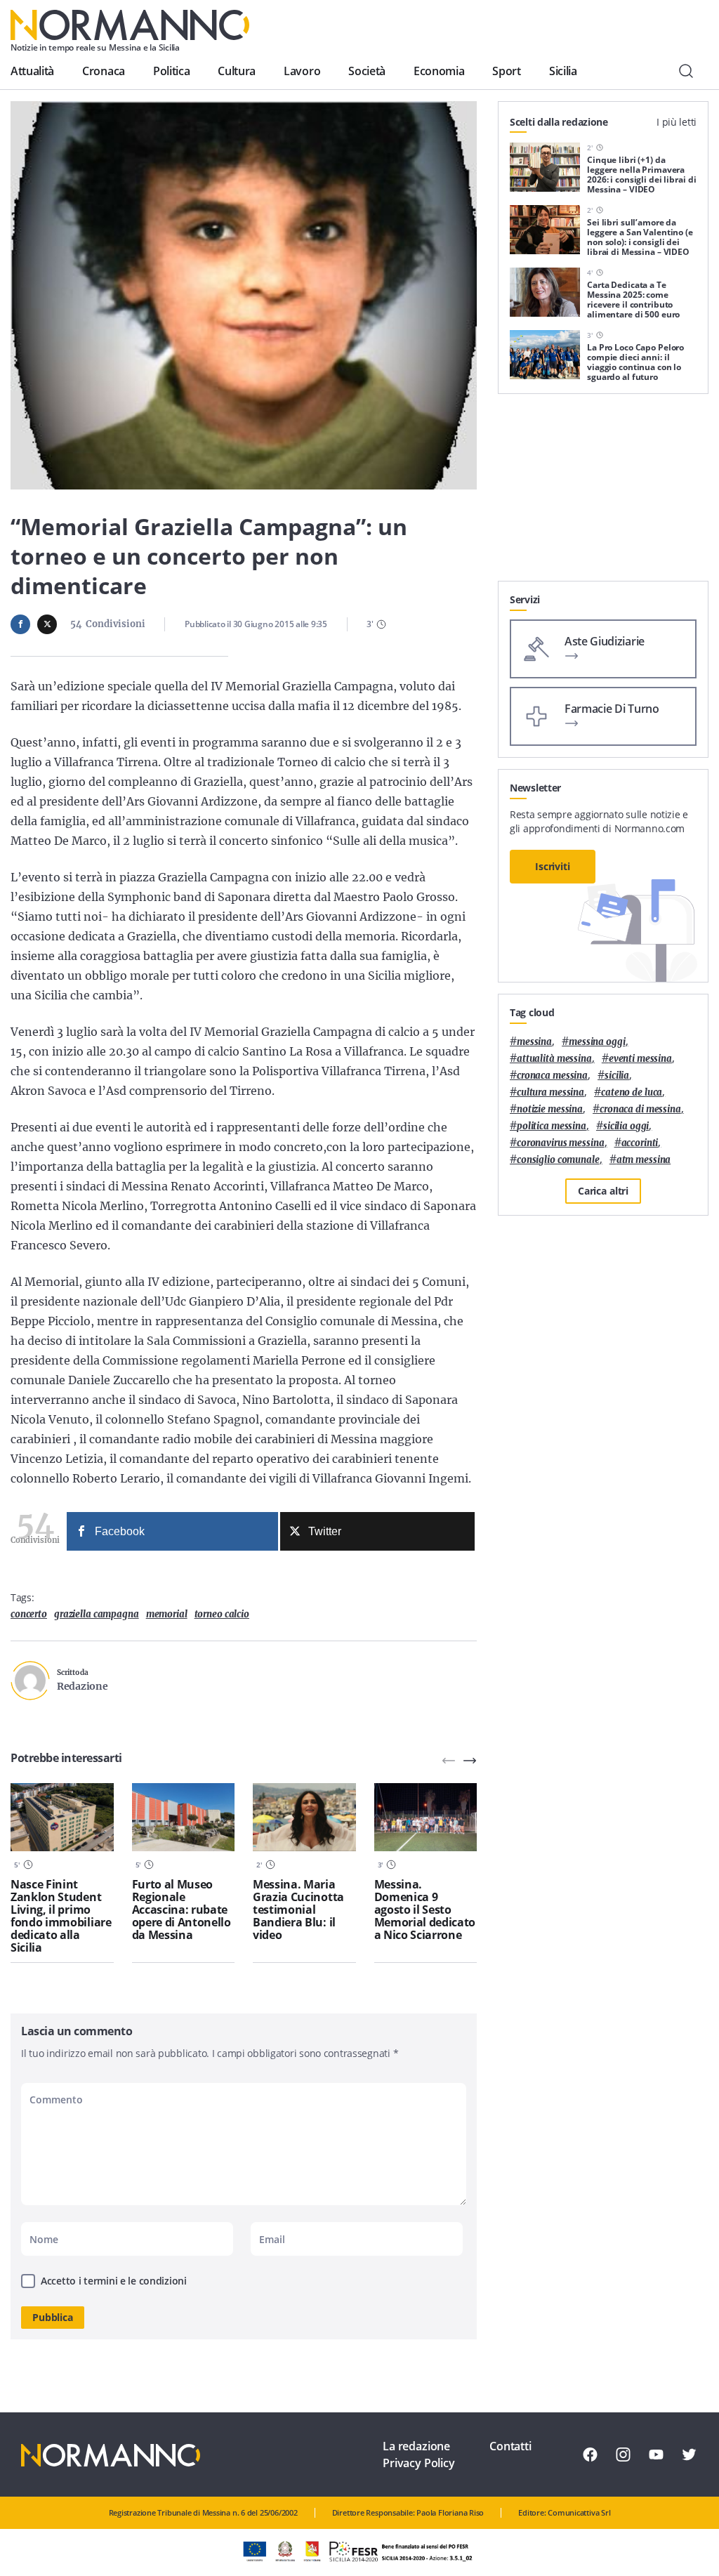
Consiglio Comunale (558, 1160)
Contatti (510, 2446)
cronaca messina (552, 1076)
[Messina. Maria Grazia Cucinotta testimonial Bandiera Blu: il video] (304, 1818)
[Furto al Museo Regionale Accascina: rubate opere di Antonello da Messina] (184, 1818)
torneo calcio (222, 1614)
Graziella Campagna (97, 1614)
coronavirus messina (561, 1143)
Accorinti (640, 1143)
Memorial (167, 1614)
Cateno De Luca (632, 1092)
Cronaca (104, 71)
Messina (534, 1042)
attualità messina (554, 1059)
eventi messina (640, 1059)
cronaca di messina (640, 1109)
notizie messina (550, 1109)
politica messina (552, 1126)
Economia (439, 71)
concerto (29, 1614)
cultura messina (550, 1092)
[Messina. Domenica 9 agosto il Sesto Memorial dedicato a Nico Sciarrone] (426, 1818)
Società (367, 71)
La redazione (416, 2446)
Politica (171, 71)
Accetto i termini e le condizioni (114, 2281)
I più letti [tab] (677, 122)
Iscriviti (553, 866)
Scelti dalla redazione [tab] (559, 122)
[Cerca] (686, 71)
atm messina (644, 1160)
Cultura (237, 71)
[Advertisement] (603, 493)
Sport (506, 71)
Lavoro (302, 71)
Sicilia (563, 71)
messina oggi (597, 1042)
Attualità (32, 71)
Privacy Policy (419, 2463)
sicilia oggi (626, 1126)
